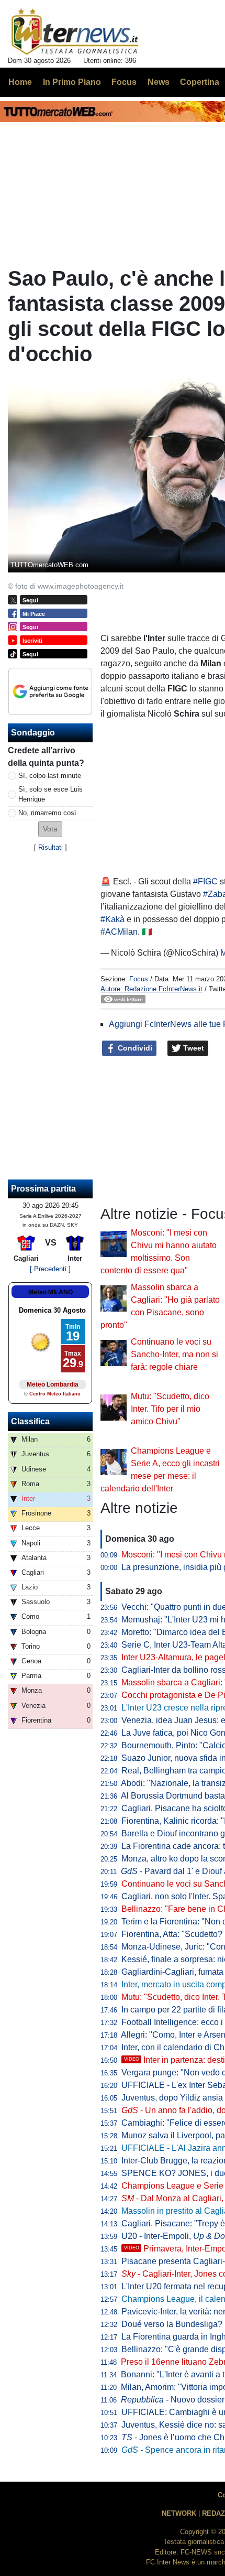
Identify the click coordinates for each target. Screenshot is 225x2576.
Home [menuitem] (20, 82)
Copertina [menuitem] (200, 82)
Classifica (30, 1421)
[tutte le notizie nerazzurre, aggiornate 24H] (75, 32)
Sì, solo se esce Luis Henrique (50, 794)
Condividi (134, 1048)
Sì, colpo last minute (50, 776)
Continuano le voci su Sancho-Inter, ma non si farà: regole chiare (175, 1354)
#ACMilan (119, 932)
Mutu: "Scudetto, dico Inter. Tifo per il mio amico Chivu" (170, 1409)
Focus (139, 979)
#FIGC (205, 881)
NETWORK (179, 2513)
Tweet (193, 1048)
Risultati (50, 847)
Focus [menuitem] (124, 82)
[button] (50, 829)
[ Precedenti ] (50, 1269)
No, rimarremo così (47, 813)
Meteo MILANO (50, 1292)
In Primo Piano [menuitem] (72, 82)
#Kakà (113, 919)
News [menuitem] (159, 82)
